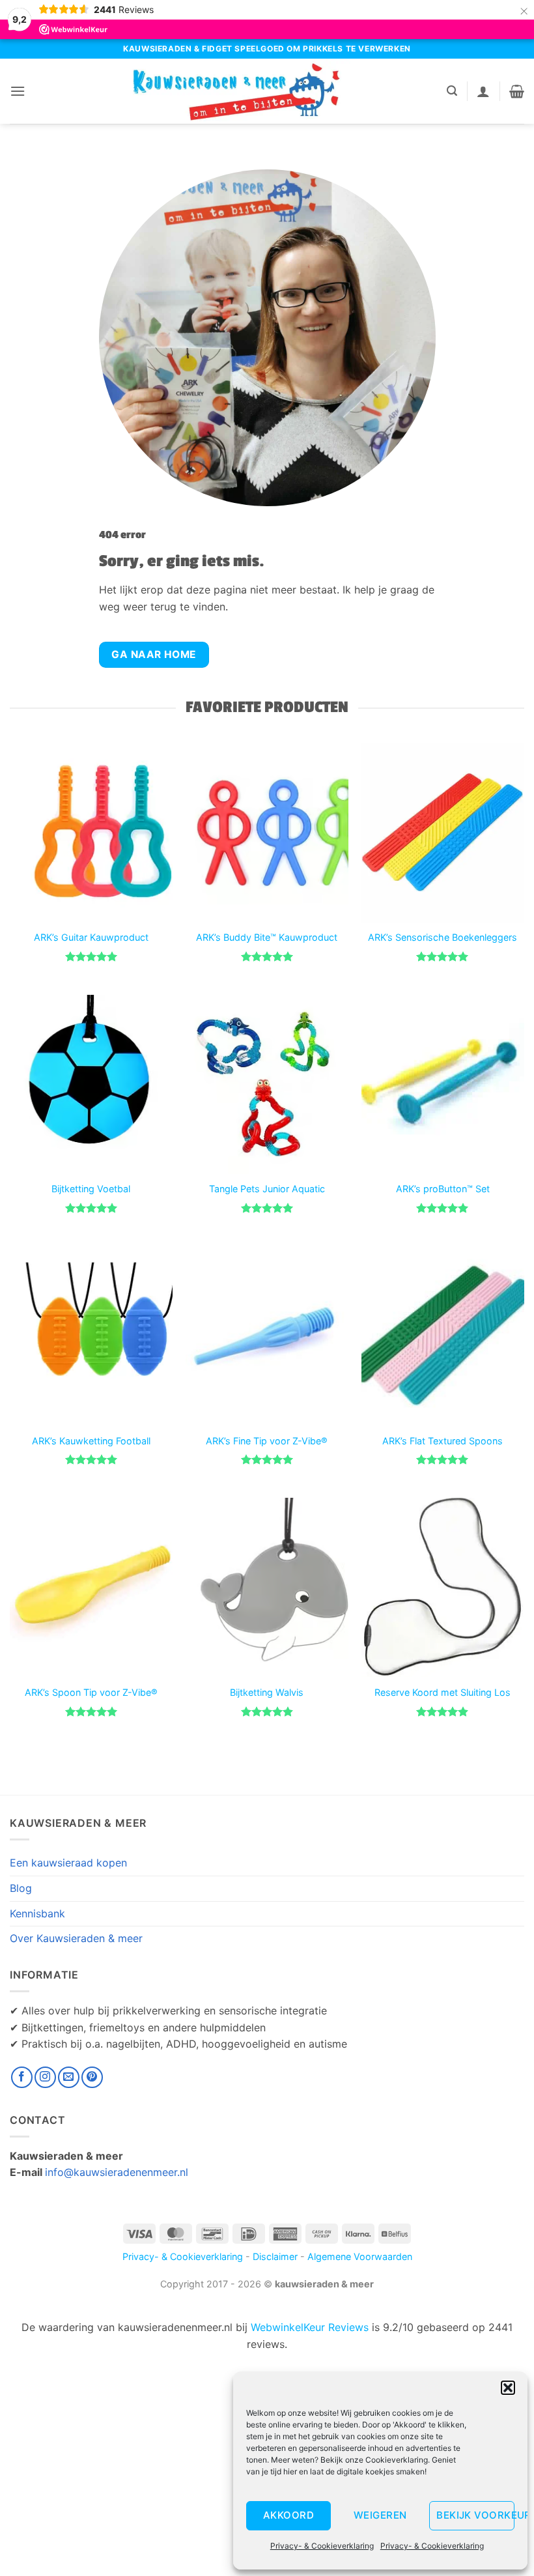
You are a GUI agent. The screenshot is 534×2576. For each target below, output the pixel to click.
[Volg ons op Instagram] (45, 2077)
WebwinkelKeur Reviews (310, 2327)
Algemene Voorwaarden (360, 2256)
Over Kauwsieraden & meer (76, 1938)
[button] (508, 2388)
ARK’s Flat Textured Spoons (443, 1441)
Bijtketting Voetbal (91, 1189)
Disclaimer (275, 2256)
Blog (21, 1888)
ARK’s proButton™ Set (443, 1189)
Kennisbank (37, 1913)
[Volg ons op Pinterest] (92, 2077)
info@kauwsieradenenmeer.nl (117, 2172)
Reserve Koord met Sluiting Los (443, 1692)
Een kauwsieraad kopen (68, 1863)
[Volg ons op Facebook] (22, 2077)
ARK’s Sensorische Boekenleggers (443, 937)
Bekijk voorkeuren (475, 2515)
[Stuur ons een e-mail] (69, 2077)
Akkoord (288, 2515)
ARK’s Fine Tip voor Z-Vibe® (267, 1441)
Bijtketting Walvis (267, 1692)
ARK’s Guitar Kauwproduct (91, 937)
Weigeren (380, 2515)
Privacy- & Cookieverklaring (322, 2546)
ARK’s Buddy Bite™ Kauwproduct (267, 937)
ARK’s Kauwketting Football (91, 1441)
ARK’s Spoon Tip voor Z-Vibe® (91, 1692)
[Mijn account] (483, 91)
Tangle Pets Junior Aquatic (267, 1189)
